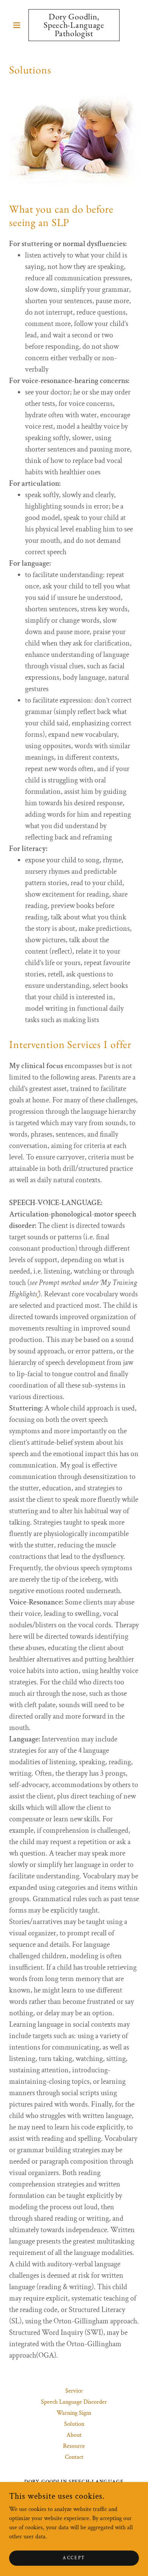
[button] (19, 25)
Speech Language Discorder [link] (74, 2402)
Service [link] (74, 2391)
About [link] (74, 2435)
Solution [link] (74, 2424)
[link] (74, 25)
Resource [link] (74, 2446)
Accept (74, 2558)
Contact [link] (74, 2457)
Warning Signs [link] (74, 2413)
